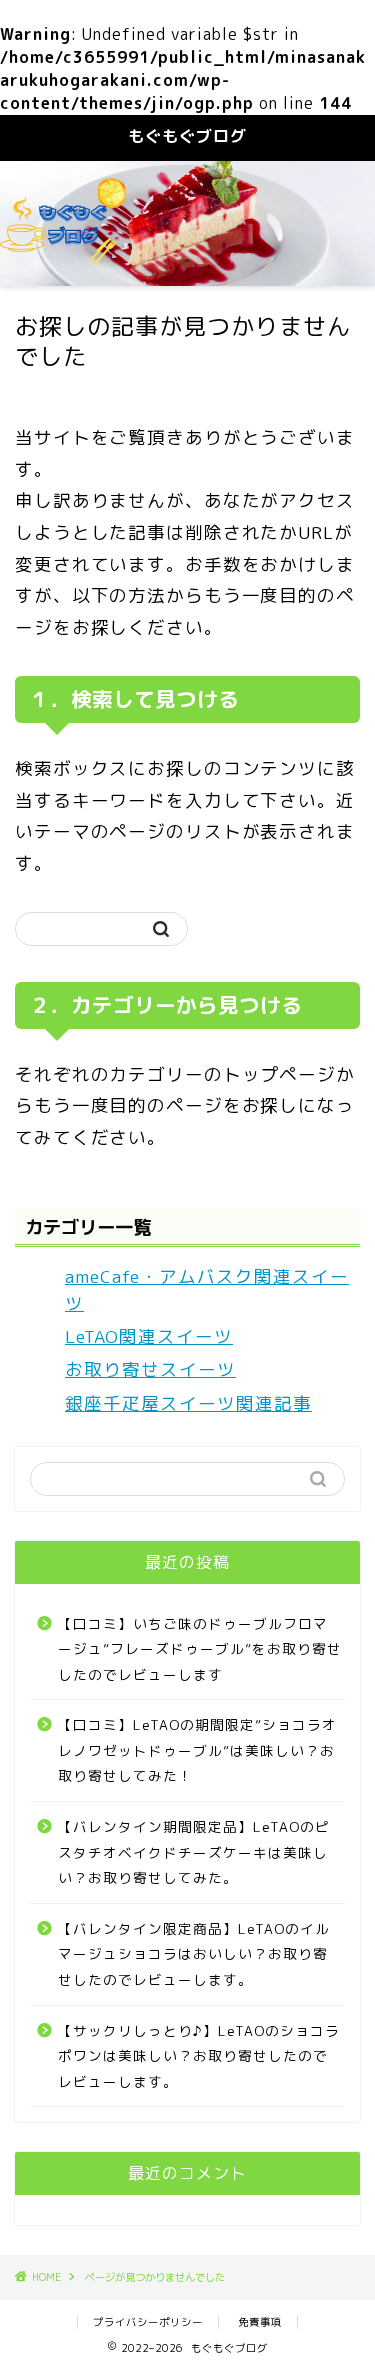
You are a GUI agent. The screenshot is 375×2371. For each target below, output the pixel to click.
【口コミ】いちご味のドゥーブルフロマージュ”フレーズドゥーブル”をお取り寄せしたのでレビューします (200, 1649)
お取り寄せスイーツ (150, 1369)
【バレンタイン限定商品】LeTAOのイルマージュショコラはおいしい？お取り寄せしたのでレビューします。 (194, 1954)
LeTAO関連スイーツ (149, 1336)
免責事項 (260, 2322)
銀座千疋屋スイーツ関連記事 (188, 1403)
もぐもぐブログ (187, 136)
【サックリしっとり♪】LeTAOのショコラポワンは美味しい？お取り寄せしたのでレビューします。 (199, 2056)
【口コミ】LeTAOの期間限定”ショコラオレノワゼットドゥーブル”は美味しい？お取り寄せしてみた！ (197, 1750)
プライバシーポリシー (148, 2322)
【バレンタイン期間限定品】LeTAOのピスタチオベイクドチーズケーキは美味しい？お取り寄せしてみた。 (194, 1852)
